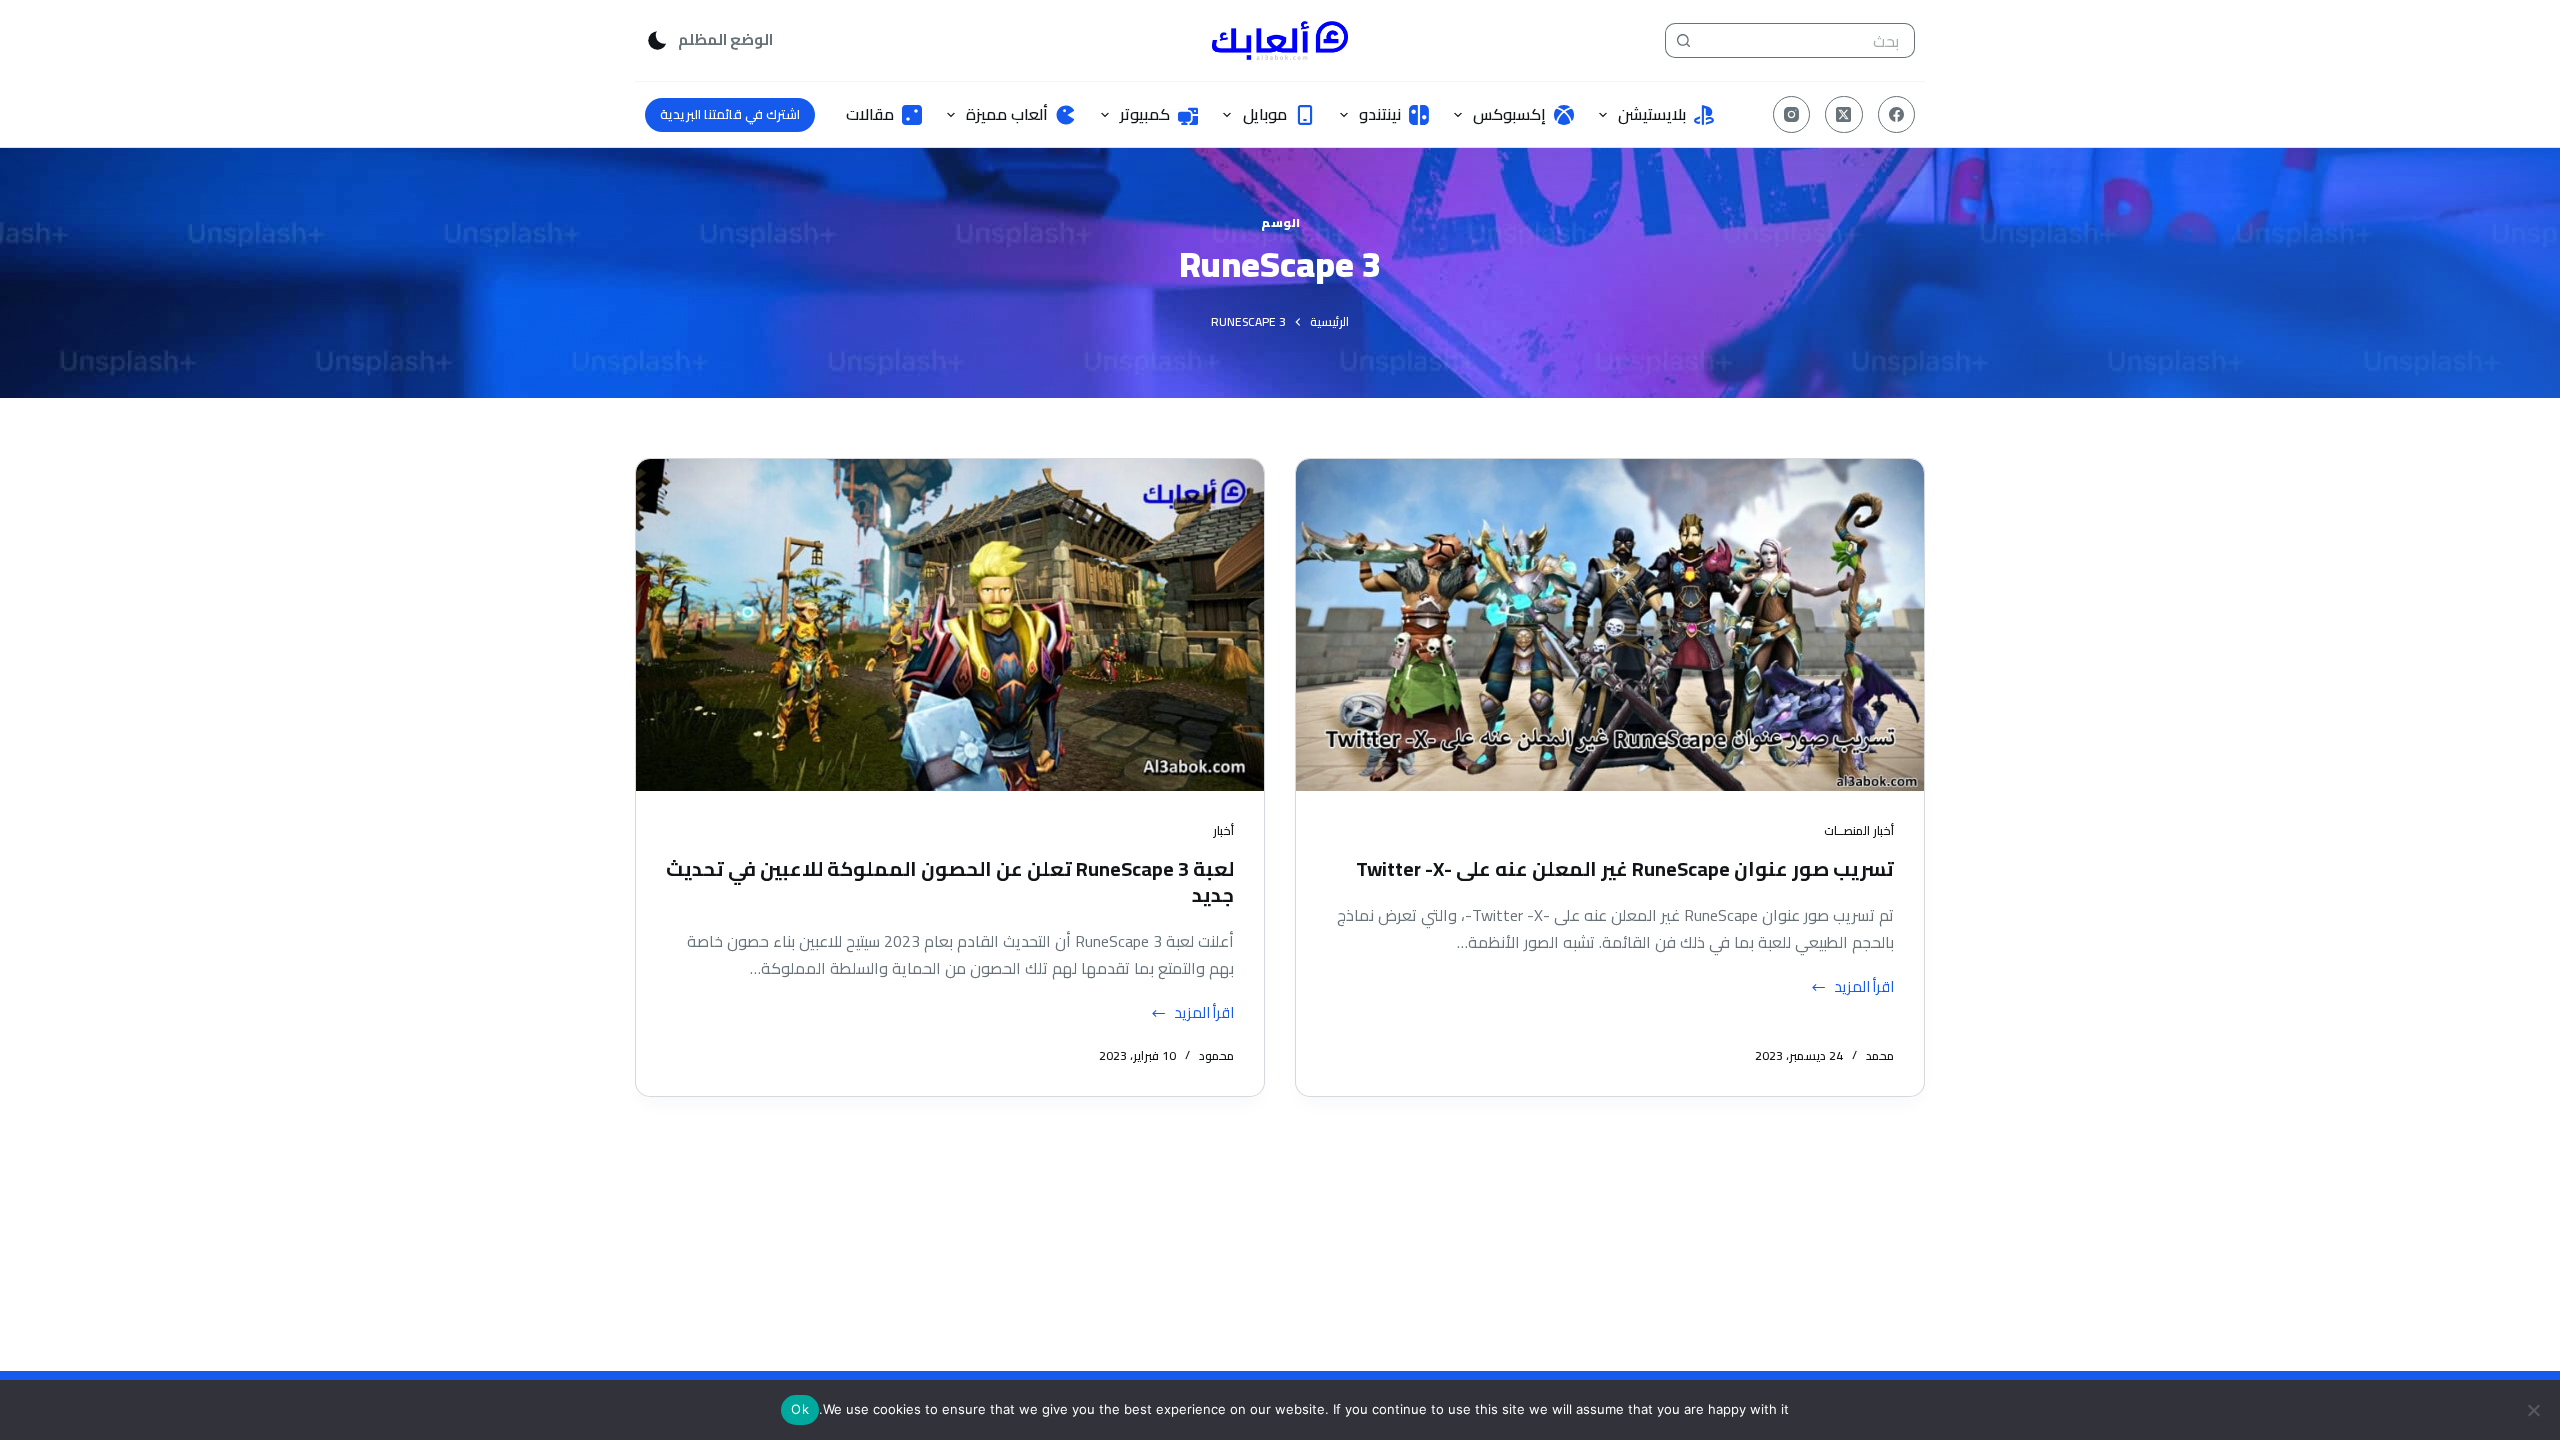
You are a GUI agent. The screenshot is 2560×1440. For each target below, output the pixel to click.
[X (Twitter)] (1844, 115)
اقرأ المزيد (1858, 987)
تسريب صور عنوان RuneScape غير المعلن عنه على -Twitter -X (1625, 868)
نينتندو (1380, 114)
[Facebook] (1897, 115)
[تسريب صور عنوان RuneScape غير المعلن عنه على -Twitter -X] (1610, 625)
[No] (2535, 1410)
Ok (800, 1409)
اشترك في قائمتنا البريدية (730, 114)
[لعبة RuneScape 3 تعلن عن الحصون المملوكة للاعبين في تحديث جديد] (950, 625)
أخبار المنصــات (1859, 830)
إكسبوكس (1509, 114)
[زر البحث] (1682, 40)
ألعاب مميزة (1007, 114)
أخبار (1223, 830)
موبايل (1265, 114)
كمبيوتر (1145, 114)
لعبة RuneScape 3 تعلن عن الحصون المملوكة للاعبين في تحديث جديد (950, 881)
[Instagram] (1792, 115)
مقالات (870, 114)
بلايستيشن (1652, 114)
